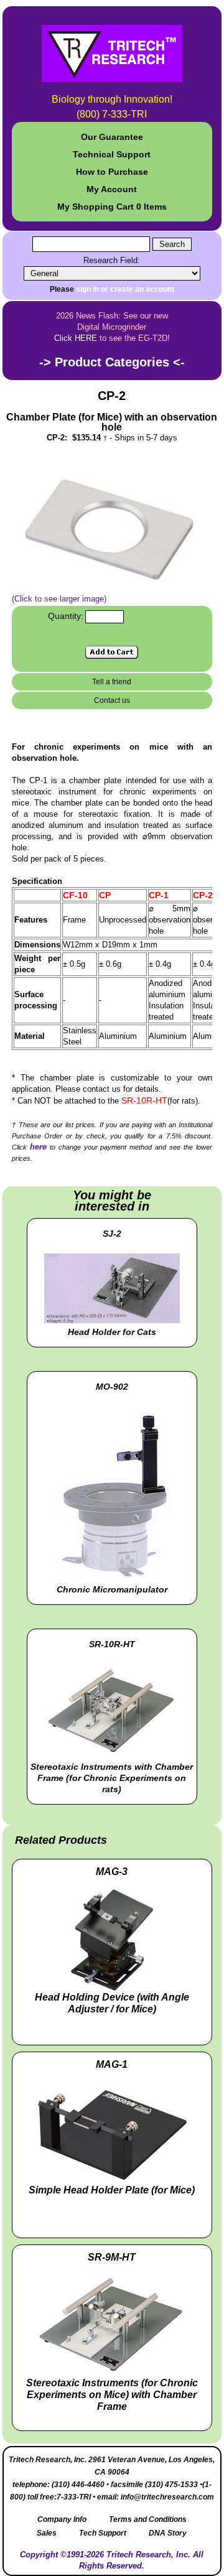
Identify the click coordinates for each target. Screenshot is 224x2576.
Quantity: (66, 616)
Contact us (112, 700)
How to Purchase (112, 172)
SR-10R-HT (144, 1100)
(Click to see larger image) (59, 599)
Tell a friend (112, 682)
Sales (47, 2533)
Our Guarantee (112, 137)
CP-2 (203, 895)
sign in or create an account (125, 289)
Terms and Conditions (148, 2519)
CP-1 (159, 895)
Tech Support (103, 2533)
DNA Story (168, 2533)
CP (105, 895)
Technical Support (112, 154)
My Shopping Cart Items (112, 207)
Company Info (62, 2519)
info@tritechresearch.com (167, 2497)
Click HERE (76, 338)
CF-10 (75, 895)
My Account (112, 189)
